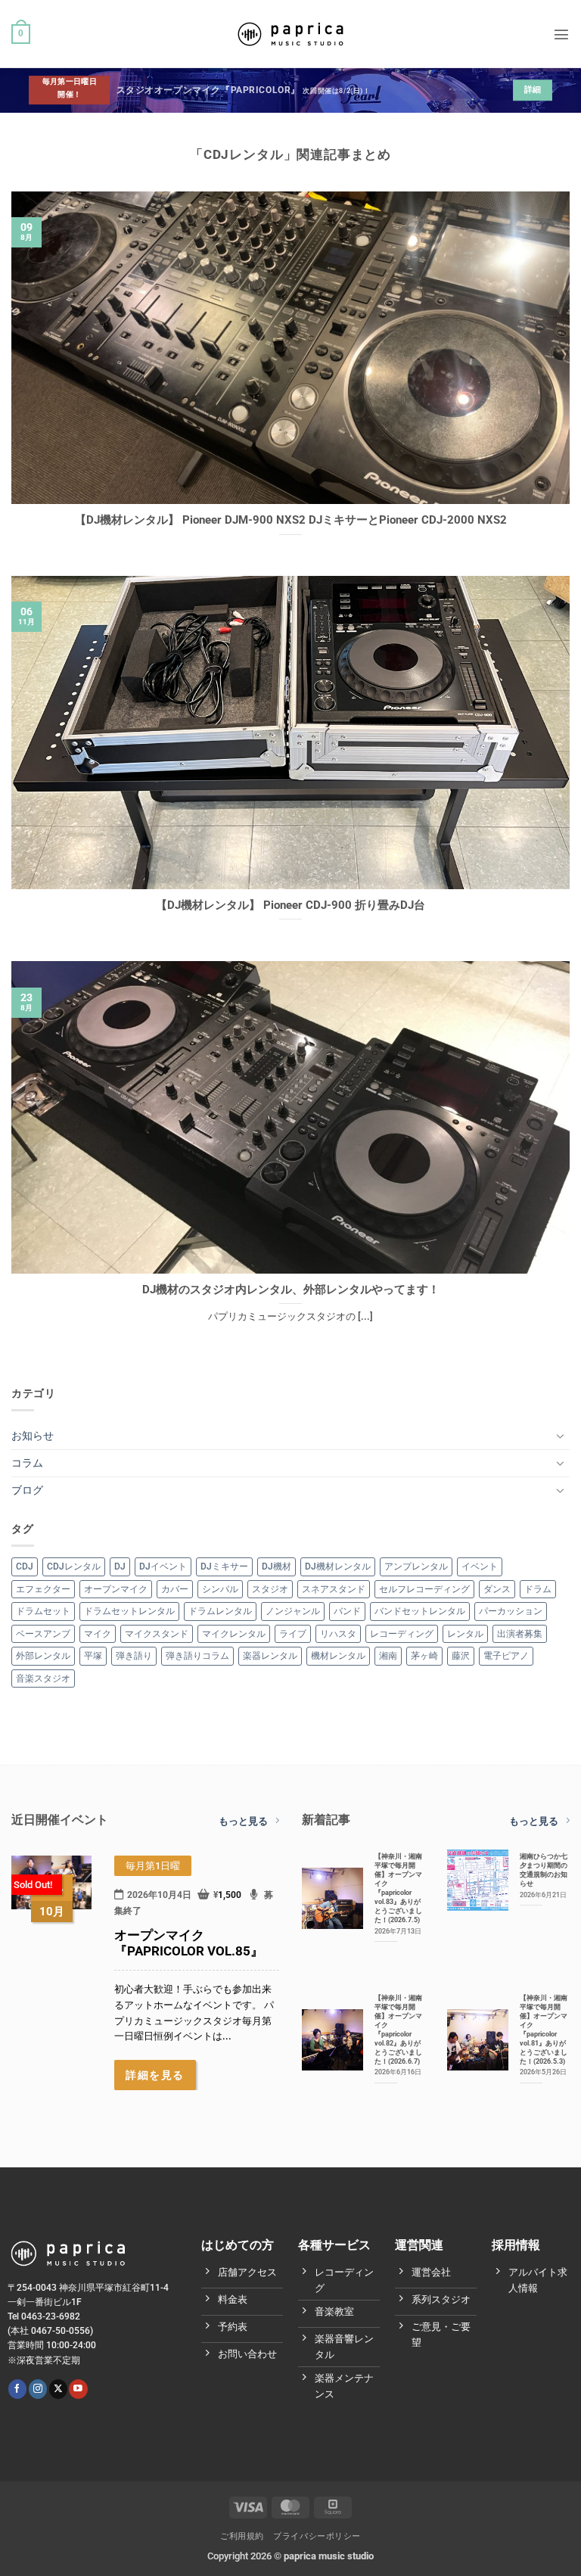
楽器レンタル (270, 1656)
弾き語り (134, 1656)
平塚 (93, 1656)
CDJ (25, 1566)
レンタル (465, 1634)
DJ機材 (277, 1566)
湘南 (388, 1656)
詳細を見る (155, 2075)
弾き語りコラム (197, 1656)
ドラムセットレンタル (129, 1611)
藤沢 (461, 1656)
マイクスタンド (157, 1634)
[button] (21, 34)
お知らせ (33, 1436)
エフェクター (43, 1589)
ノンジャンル (293, 1611)
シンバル (220, 1589)
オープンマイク (116, 1589)
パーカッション (511, 1611)
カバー (175, 1589)
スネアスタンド (334, 1589)
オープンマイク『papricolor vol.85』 (189, 1943)
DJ (120, 1566)
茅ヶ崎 (424, 1656)
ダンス (497, 1589)
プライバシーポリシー (317, 2536)
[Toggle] (561, 1436)
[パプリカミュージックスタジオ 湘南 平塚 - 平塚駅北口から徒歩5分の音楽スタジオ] (290, 34)
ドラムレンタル (220, 1611)
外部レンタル (43, 1656)
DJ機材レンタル (338, 1566)
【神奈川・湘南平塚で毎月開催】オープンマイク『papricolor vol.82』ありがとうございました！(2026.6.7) (398, 2029)
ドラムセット (43, 1611)
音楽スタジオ (43, 1678)
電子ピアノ (506, 1656)
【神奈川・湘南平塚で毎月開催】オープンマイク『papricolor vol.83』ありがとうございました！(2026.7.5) (398, 1888)
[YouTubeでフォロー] (78, 2389)
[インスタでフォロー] (38, 2389)
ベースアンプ (43, 1634)
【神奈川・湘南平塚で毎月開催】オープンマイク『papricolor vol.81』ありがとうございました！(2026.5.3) (544, 2029)
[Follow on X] (58, 2389)
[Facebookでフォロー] (17, 2389)
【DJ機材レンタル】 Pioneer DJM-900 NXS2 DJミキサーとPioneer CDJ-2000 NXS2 (291, 520)
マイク (98, 1634)
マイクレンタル (234, 1634)
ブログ (27, 1490)
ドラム (538, 1589)
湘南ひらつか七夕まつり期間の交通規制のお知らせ (544, 1870)
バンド (347, 1611)
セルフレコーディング (424, 1589)
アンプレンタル (416, 1566)
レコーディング (402, 1634)
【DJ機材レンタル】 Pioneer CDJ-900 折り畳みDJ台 (290, 905)
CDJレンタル (74, 1566)
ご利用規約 (242, 2536)
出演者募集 (520, 1634)
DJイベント (163, 1566)
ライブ (293, 1634)
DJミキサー (224, 1566)
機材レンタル (338, 1656)
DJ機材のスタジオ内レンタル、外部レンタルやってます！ (291, 1290)
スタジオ (270, 1589)
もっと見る (243, 1821)
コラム (27, 1463)
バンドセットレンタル (420, 1611)
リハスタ (338, 1634)
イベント (480, 1566)
